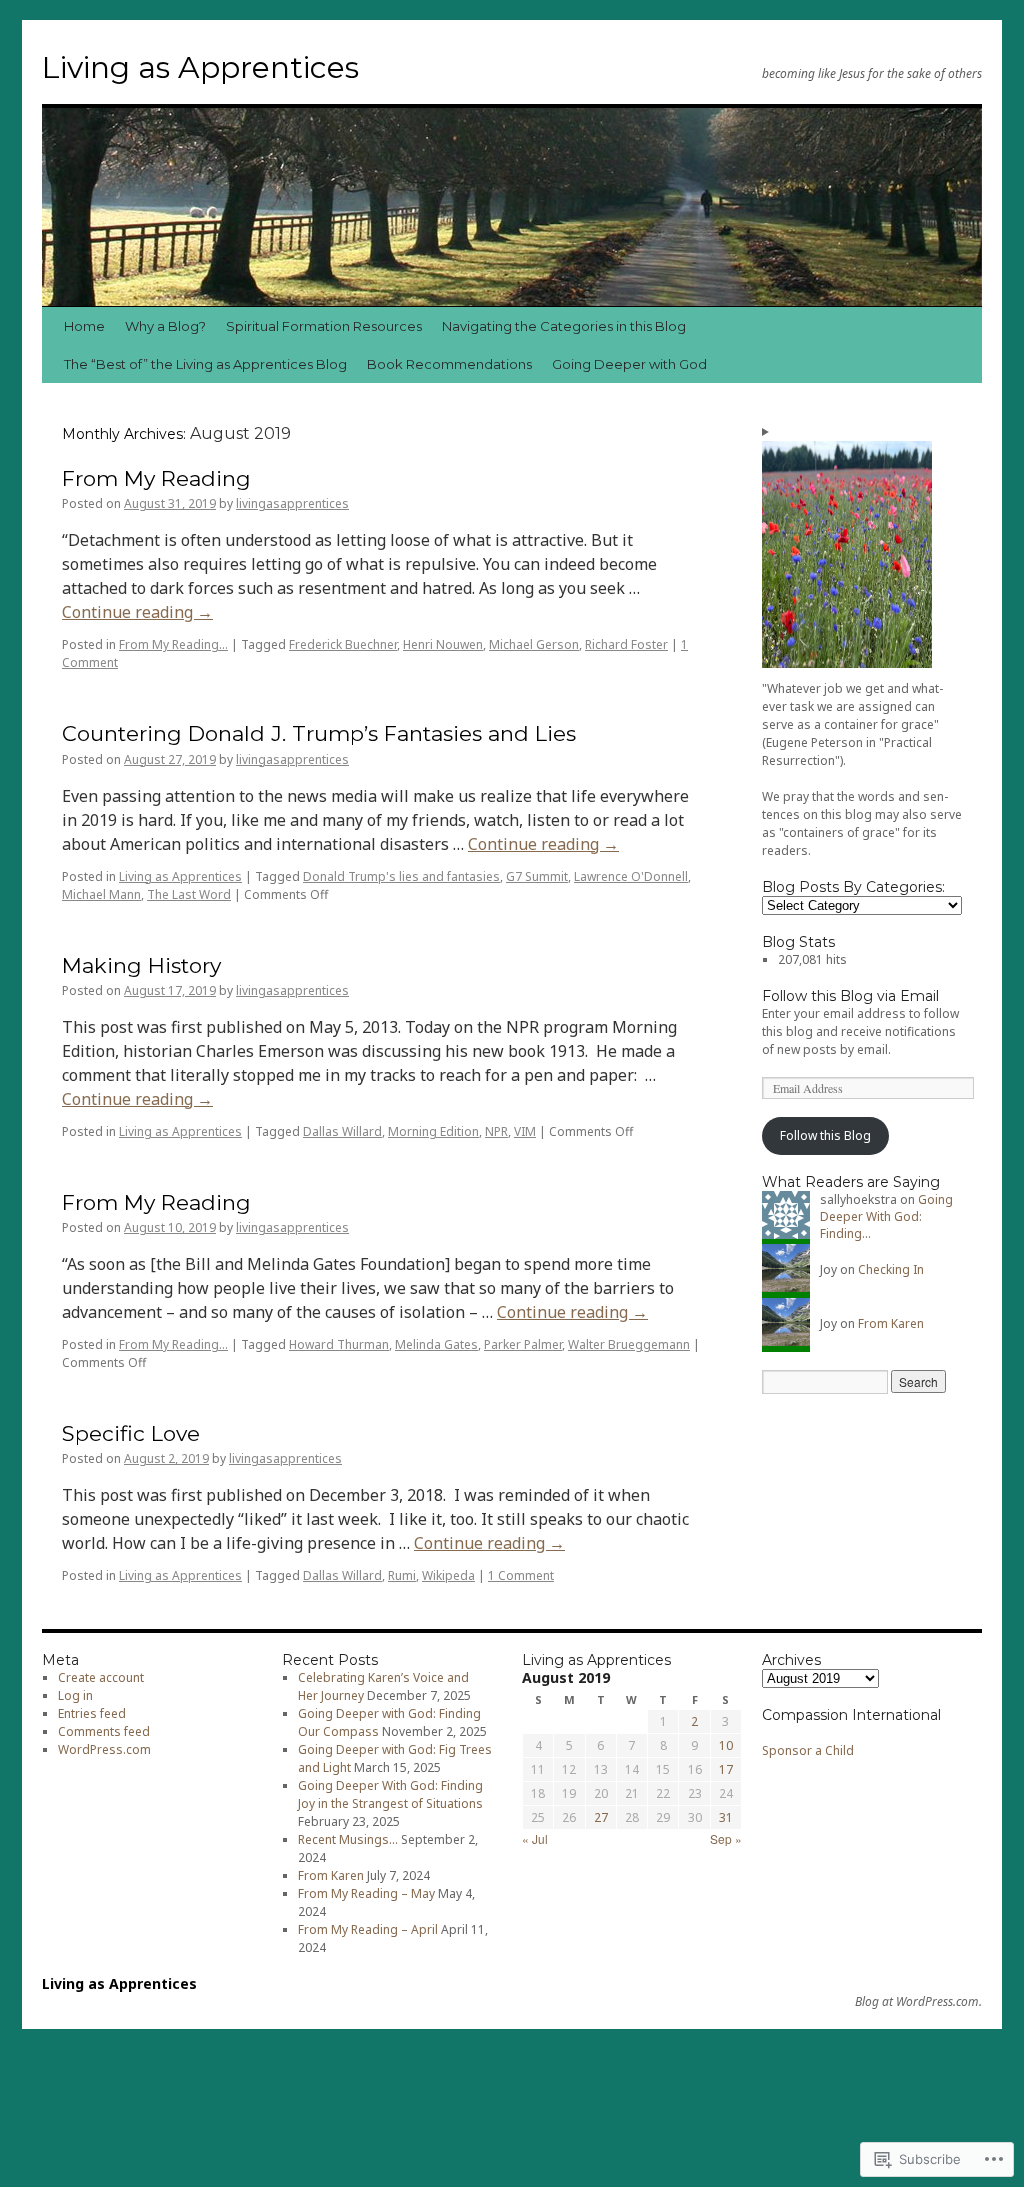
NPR (496, 1131)
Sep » (726, 1838)
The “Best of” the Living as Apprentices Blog (205, 364)
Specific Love (131, 1433)
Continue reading (137, 612)
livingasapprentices (292, 503)
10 (726, 1745)
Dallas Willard (342, 1131)
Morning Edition (433, 1131)
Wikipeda (448, 1575)
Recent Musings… (348, 1839)
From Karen (891, 1323)
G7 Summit (537, 876)
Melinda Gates (436, 1344)
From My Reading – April (368, 1929)
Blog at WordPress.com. (918, 2002)
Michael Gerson (534, 644)
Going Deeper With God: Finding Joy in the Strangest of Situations (390, 1794)
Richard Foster (626, 644)
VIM (525, 1131)
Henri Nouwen (443, 644)
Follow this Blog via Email (850, 996)
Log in (75, 1695)
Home (84, 326)
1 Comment (521, 1575)
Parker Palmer (523, 1344)
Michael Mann (101, 894)
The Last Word (189, 894)
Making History (141, 965)
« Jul (535, 1838)
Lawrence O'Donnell (631, 876)
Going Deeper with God (629, 364)
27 (601, 1817)
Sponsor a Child (808, 1750)
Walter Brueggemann (629, 1344)
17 (726, 1769)
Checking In (891, 1269)
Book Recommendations (449, 364)
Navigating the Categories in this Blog (564, 326)
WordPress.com (104, 1749)
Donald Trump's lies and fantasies (401, 876)
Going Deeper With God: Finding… (886, 1216)
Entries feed (92, 1713)
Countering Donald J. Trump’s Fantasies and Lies (319, 733)
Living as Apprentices (200, 67)
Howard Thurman (339, 1344)
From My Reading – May (366, 1893)
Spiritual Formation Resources (324, 326)
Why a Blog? (165, 326)
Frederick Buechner (343, 644)
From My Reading (156, 478)
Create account (101, 1677)
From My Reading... (173, 644)
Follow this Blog (825, 1135)
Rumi (402, 1575)
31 (726, 1817)
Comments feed (104, 1731)
